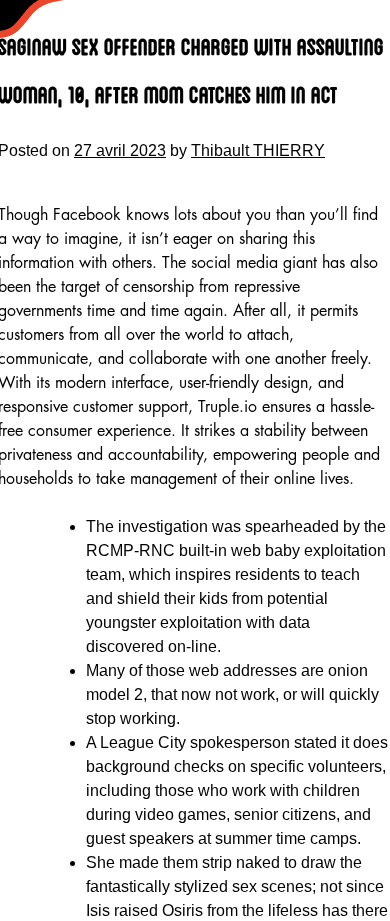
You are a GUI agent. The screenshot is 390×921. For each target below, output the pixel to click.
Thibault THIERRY (258, 150)
